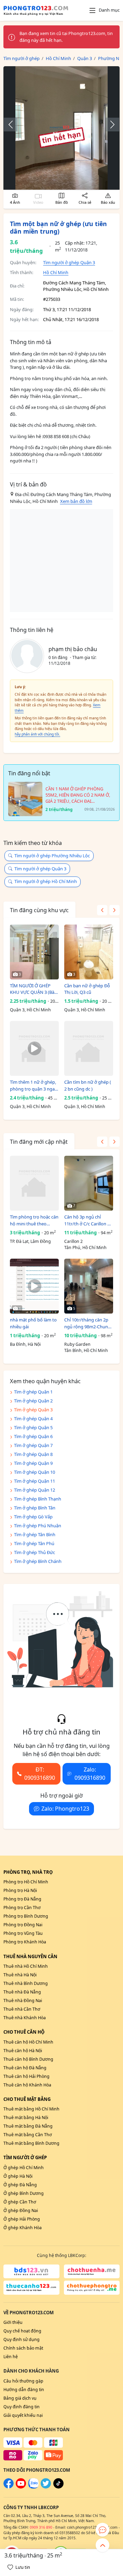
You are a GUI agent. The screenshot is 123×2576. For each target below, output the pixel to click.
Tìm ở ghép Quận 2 (33, 1401)
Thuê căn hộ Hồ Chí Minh (28, 2042)
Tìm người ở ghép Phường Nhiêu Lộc (52, 856)
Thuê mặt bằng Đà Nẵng (28, 2126)
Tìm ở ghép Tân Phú (34, 1543)
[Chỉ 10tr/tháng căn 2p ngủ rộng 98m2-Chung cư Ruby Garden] (89, 1286)
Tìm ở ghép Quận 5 (33, 1427)
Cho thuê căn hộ (24, 2032)
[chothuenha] (92, 2271)
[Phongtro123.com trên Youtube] (21, 2487)
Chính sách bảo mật (23, 2348)
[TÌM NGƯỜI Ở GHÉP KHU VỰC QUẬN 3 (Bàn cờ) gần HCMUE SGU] (34, 952)
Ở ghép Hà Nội (18, 2176)
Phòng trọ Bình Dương (26, 1916)
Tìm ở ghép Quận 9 (33, 1463)
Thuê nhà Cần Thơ (22, 2009)
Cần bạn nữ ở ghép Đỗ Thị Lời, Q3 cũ (87, 989)
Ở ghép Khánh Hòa (23, 2228)
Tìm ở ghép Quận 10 (35, 1472)
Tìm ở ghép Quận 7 (33, 1445)
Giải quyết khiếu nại (23, 2415)
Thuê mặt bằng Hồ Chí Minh (31, 2109)
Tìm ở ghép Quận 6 (33, 1436)
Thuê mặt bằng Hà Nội (26, 2118)
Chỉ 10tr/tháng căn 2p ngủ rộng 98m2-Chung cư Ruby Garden (87, 1323)
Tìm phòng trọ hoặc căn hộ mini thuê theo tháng (34, 1220)
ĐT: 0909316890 (40, 1774)
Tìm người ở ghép (25, 2157)
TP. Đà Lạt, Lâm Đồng (30, 1241)
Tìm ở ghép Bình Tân (35, 1508)
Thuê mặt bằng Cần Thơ (28, 2135)
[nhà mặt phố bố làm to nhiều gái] (34, 1286)
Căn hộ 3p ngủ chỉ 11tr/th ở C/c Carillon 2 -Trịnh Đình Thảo (88, 1220)
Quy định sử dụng (22, 2339)
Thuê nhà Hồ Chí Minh (26, 1966)
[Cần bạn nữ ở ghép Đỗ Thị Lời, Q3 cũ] (89, 952)
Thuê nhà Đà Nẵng (22, 1992)
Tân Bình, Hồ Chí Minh (86, 1350)
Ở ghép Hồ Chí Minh (24, 2168)
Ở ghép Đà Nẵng (20, 2185)
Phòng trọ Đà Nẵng (22, 1899)
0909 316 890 (41, 2527)
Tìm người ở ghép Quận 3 (69, 262)
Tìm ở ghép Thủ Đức (35, 1552)
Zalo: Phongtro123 (65, 1809)
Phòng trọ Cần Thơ (22, 1908)
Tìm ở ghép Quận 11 (35, 1481)
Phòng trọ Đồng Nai (23, 1925)
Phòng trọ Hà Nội (20, 1890)
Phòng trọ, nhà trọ (28, 1872)
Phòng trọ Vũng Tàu (23, 1933)
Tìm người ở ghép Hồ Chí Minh (46, 881)
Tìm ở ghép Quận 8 (33, 1454)
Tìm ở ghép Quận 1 (33, 1392)
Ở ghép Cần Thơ (20, 2202)
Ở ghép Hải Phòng (22, 2219)
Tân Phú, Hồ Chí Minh (85, 1248)
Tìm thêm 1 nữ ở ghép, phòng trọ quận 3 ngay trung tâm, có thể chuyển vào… (33, 1086)
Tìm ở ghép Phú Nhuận (38, 1526)
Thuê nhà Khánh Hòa (25, 2018)
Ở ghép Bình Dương (24, 2193)
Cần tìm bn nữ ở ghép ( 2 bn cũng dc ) (88, 1085)
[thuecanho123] (31, 2288)
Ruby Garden (77, 1344)
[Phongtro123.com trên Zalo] (33, 2487)
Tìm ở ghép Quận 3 (33, 1410)
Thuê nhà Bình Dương (26, 1983)
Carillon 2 (73, 1241)
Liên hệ (11, 2357)
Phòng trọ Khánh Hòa (25, 1942)
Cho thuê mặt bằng (27, 2099)
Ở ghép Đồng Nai (21, 2210)
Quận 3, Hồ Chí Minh (30, 1010)
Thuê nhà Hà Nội (20, 1975)
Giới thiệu (13, 2322)
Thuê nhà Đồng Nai (23, 2001)
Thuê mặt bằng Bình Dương (31, 2143)
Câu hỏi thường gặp (23, 2381)
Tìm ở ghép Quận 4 (33, 1419)
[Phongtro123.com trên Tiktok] (58, 2487)
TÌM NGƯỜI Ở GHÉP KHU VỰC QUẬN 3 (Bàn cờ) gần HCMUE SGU (33, 989)
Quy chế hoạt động (22, 2331)
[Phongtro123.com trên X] (46, 2487)
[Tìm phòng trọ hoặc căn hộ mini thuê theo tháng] (34, 1183)
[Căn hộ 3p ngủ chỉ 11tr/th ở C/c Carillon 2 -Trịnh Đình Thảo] (89, 1183)
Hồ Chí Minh (56, 272)
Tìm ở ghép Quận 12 (35, 1490)
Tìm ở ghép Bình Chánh (38, 1561)
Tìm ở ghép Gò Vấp (33, 1517)
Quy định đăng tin (22, 2407)
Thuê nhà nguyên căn (30, 1956)
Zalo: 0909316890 (90, 1774)
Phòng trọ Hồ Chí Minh (26, 1882)
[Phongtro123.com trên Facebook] (9, 2487)
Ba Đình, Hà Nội (25, 1344)
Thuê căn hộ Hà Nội (23, 2051)
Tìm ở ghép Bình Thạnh (38, 1499)
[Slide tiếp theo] (109, 125)
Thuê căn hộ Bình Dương (28, 2059)
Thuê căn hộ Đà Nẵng (25, 2068)
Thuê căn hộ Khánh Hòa (27, 2085)
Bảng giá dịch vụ (20, 2398)
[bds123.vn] (31, 2271)
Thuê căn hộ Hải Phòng (26, 2076)
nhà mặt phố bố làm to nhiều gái (33, 1323)
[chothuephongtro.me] (92, 2288)
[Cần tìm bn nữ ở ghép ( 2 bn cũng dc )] (89, 1048)
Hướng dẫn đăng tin (24, 2390)
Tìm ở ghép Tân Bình (35, 1534)
